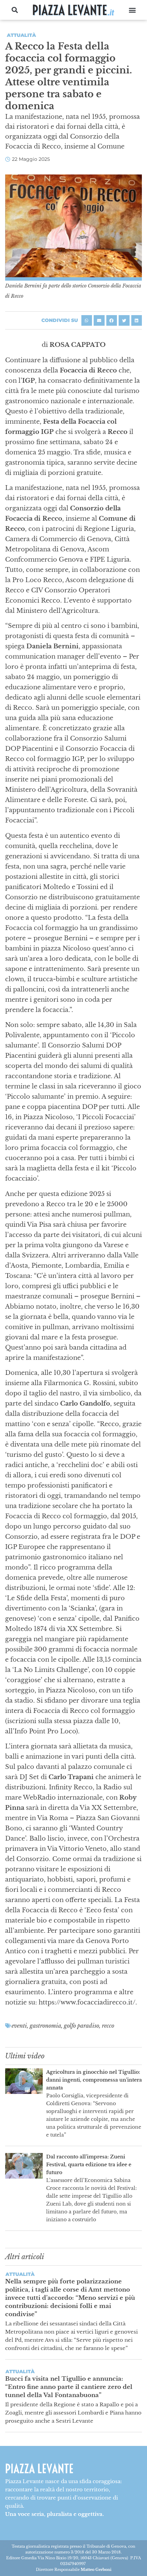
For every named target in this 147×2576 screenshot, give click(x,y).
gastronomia (45, 2026)
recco (108, 2026)
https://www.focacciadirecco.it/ (87, 2002)
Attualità (21, 35)
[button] (15, 10)
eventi (19, 2026)
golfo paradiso (82, 2026)
